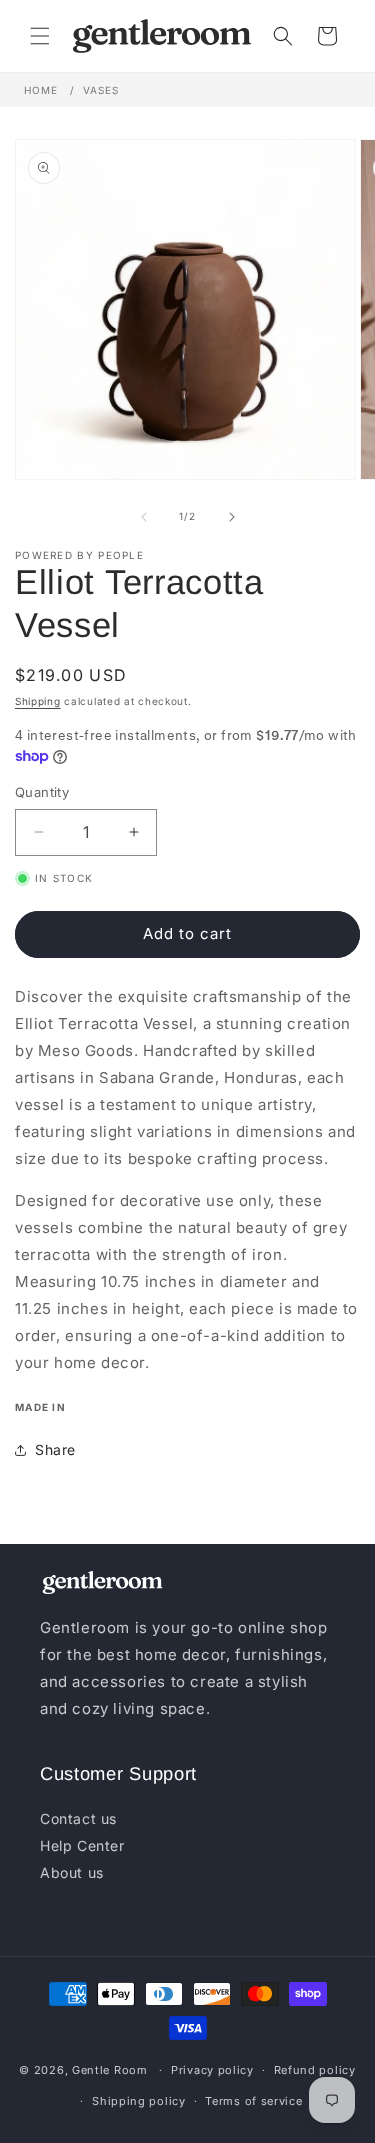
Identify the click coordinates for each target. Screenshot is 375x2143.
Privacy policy (212, 2070)
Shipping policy (139, 2101)
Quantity (42, 792)
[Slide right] (232, 517)
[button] (40, 36)
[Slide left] (144, 517)
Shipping (38, 701)
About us (72, 1872)
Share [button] (55, 1449)
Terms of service (253, 2101)
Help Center (82, 1845)
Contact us (78, 1818)
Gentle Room (110, 2070)
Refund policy (315, 2070)
